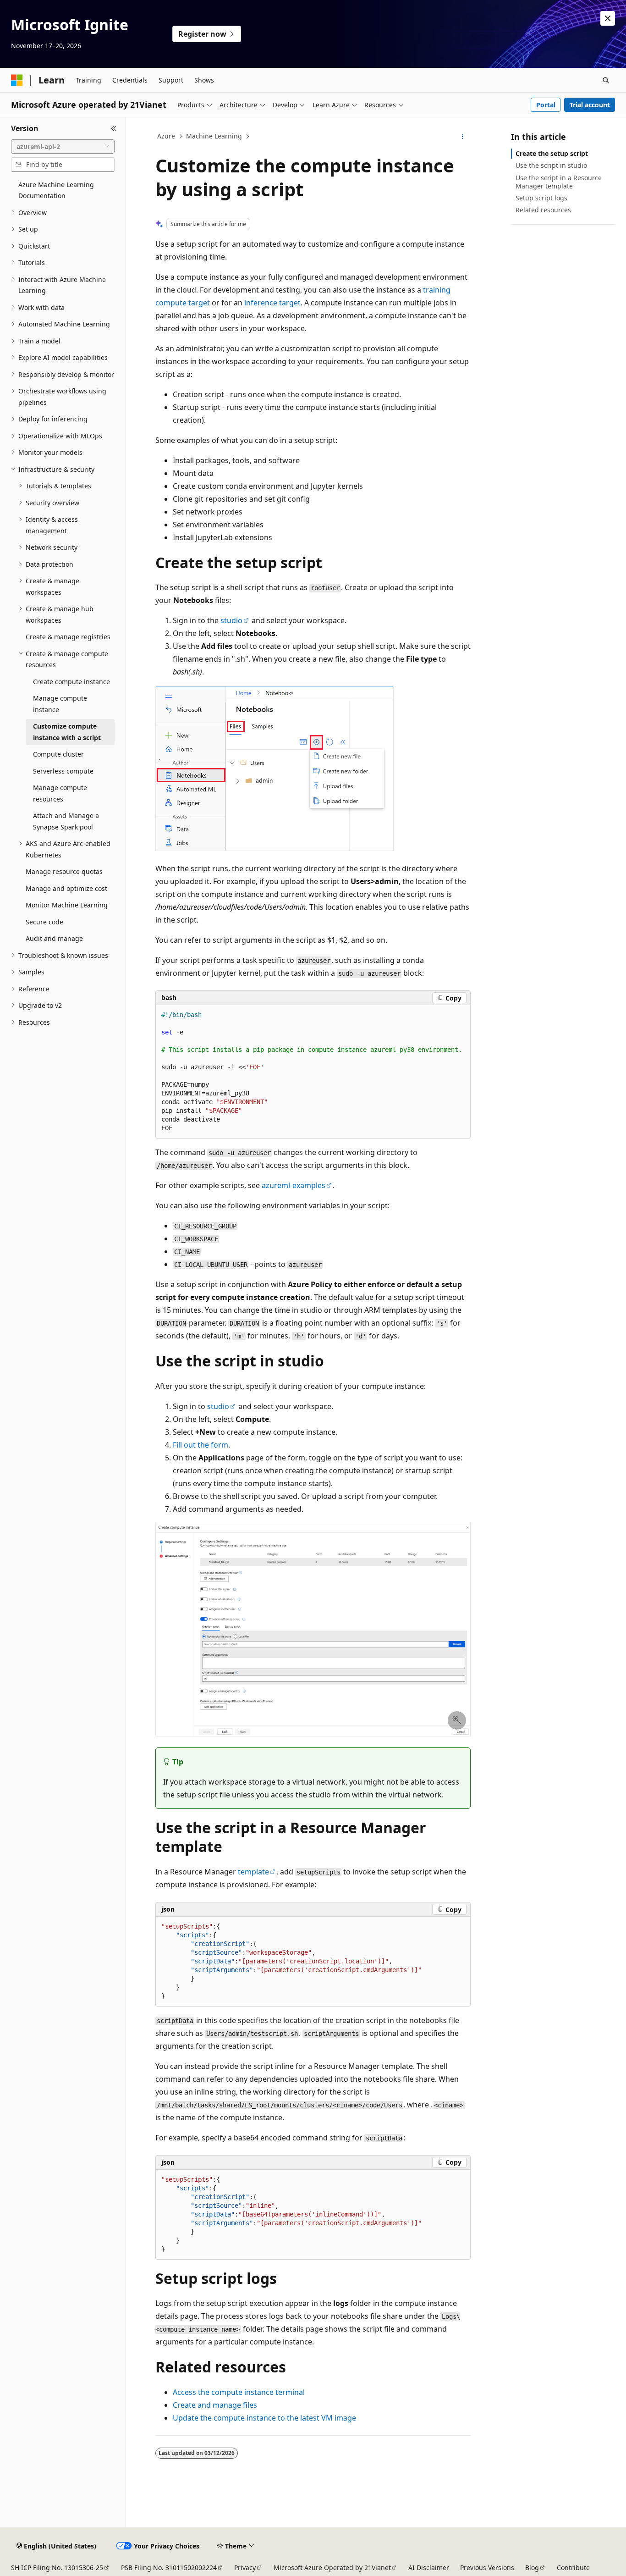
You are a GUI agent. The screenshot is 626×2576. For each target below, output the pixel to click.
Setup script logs (541, 198)
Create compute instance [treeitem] (71, 682)
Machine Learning (214, 136)
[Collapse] (114, 128)
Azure (166, 136)
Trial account (590, 105)
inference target (272, 303)
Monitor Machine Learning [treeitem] (67, 905)
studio (231, 620)
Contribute (573, 2568)
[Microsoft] (17, 80)
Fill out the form (200, 1445)
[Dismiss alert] (608, 18)
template (253, 1872)
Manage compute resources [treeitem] (60, 793)
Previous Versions (487, 2568)
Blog (532, 2568)
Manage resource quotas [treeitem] (64, 871)
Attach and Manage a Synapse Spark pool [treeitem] (66, 821)
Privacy (245, 2568)
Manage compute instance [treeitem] (60, 704)
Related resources (543, 210)
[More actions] (463, 137)
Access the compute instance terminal (239, 2392)
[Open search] (606, 80)
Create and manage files (215, 2405)
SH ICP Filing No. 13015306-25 (57, 2568)
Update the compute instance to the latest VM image (264, 2418)
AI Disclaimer (429, 2568)
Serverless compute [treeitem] (63, 771)
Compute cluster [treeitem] (58, 754)
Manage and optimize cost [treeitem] (66, 888)
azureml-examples (294, 1185)
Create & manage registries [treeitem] (68, 637)
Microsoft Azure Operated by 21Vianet (332, 2568)
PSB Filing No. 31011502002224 (169, 2568)
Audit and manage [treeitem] (54, 938)
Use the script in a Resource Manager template (559, 182)
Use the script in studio (551, 165)
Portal (546, 105)
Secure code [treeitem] (44, 922)
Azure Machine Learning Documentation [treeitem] (56, 190)
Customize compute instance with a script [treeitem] (67, 732)
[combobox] (63, 147)
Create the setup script (552, 153)
